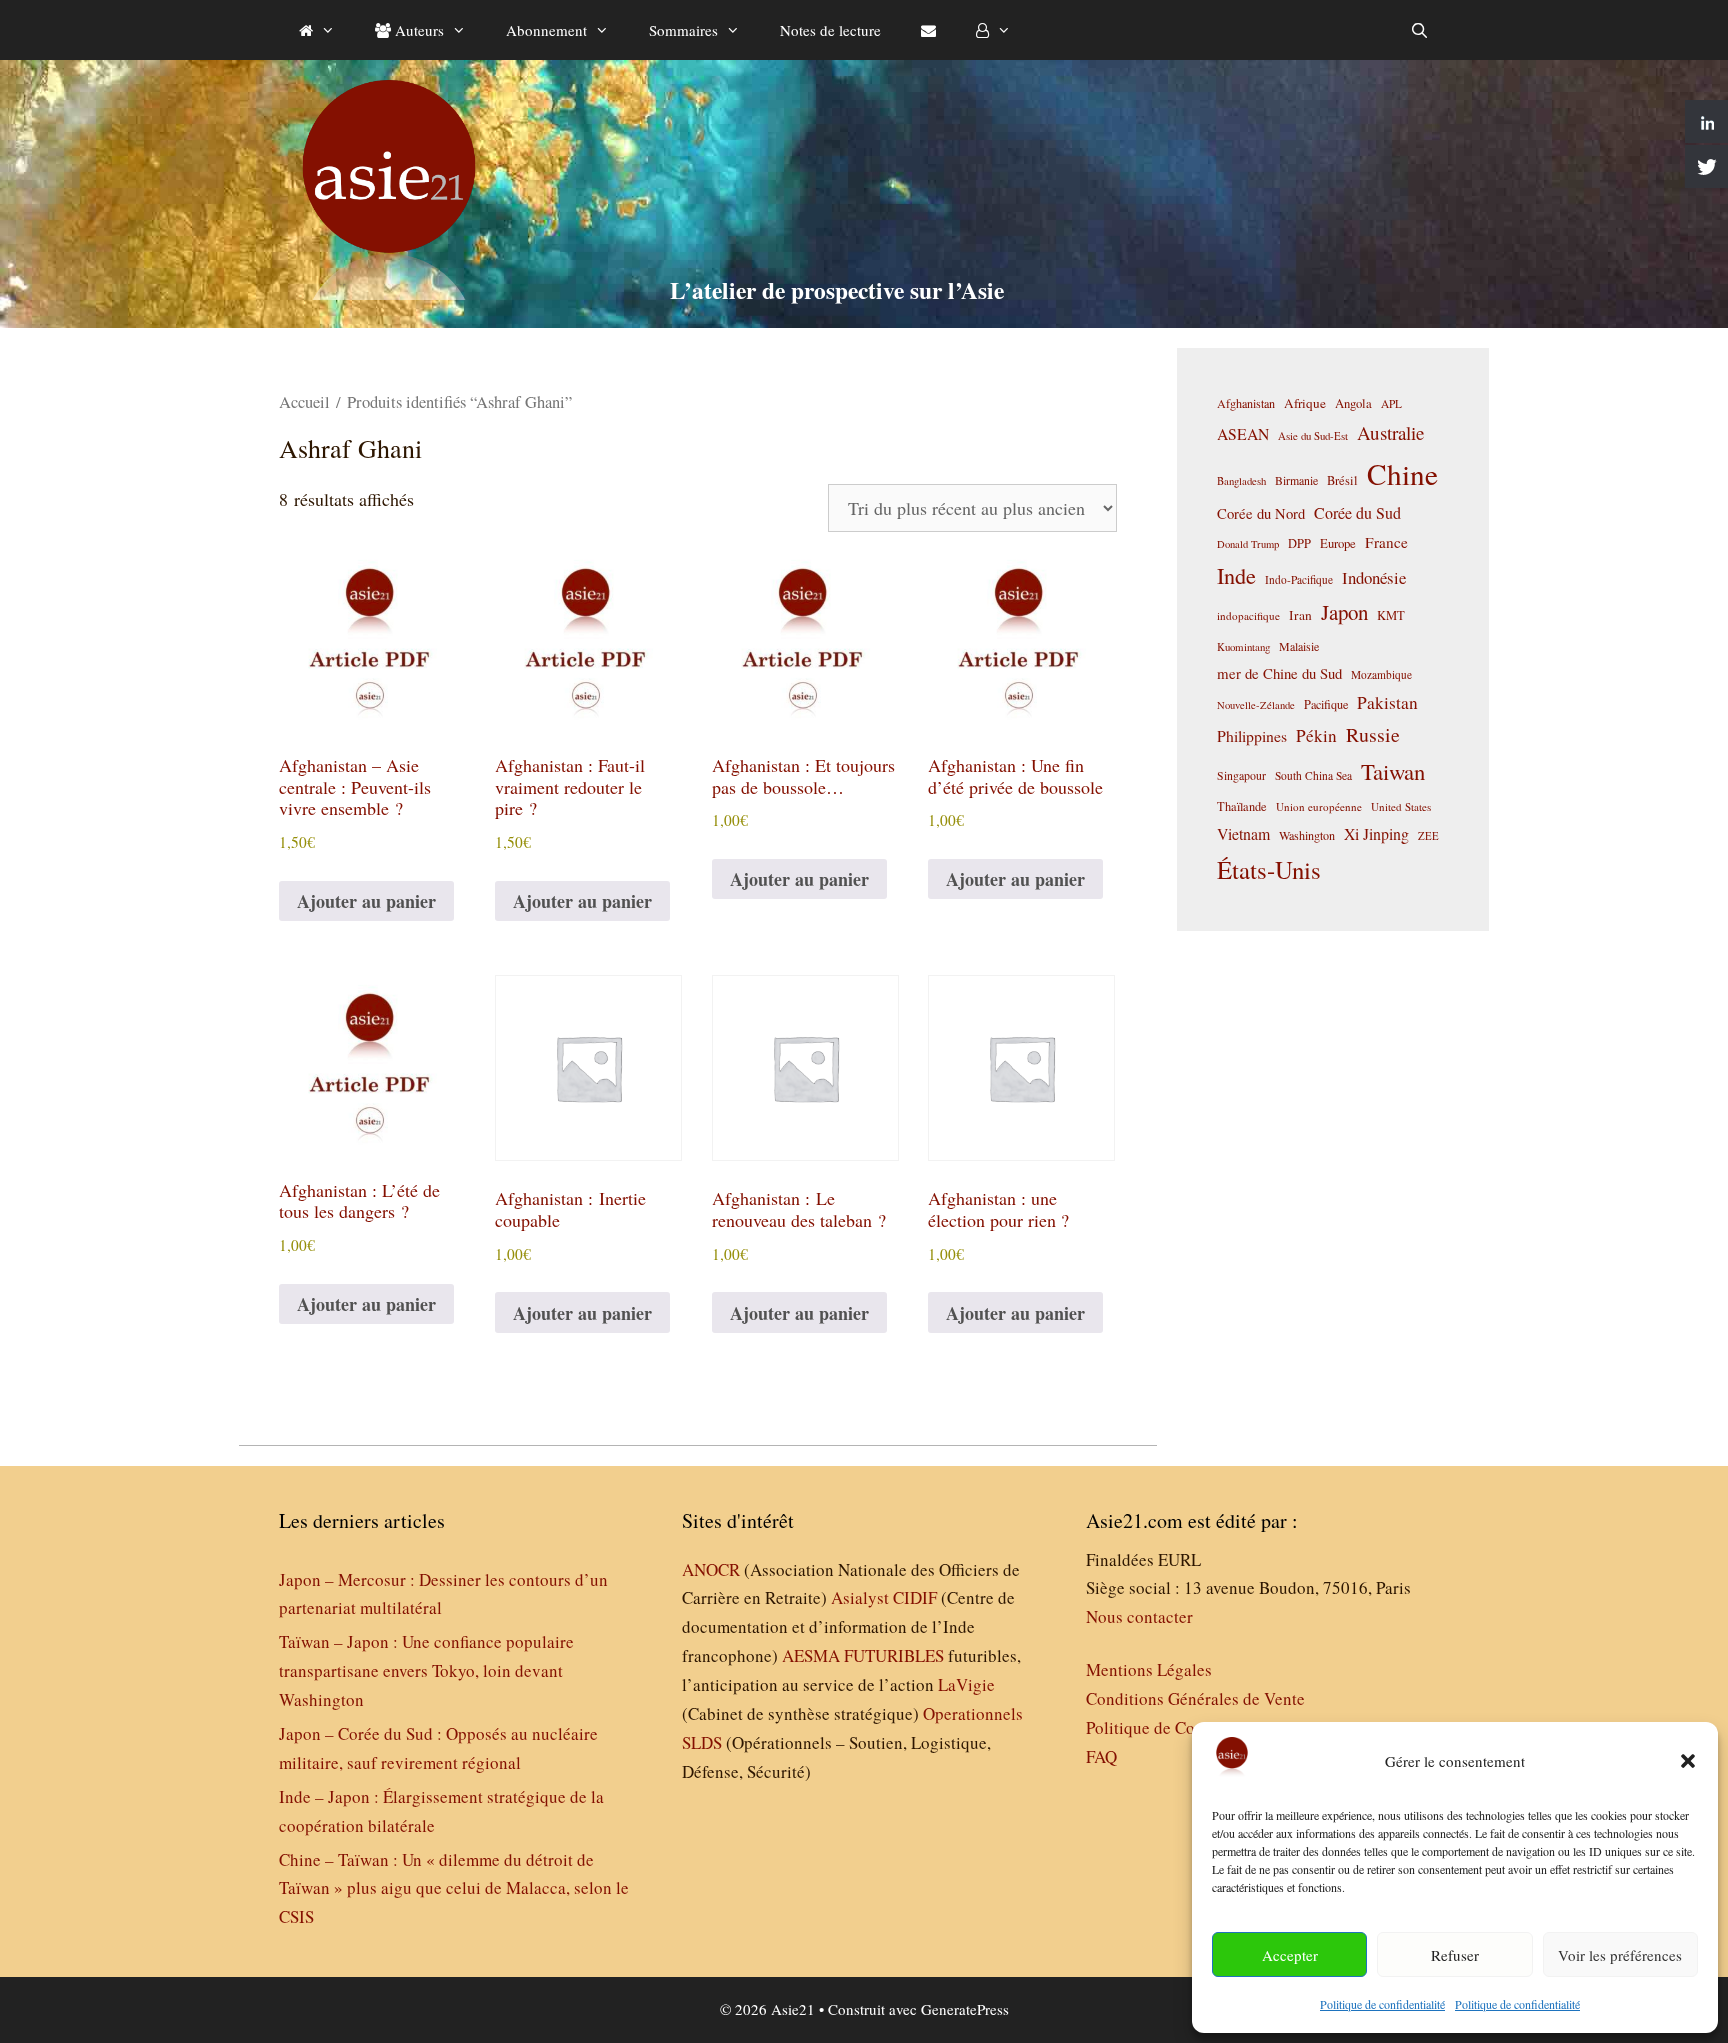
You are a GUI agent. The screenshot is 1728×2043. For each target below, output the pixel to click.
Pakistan (1387, 702)
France (1386, 542)
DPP (1299, 543)
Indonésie (1374, 577)
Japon (1344, 612)
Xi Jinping (1376, 833)
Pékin (1316, 735)
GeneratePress (965, 2009)
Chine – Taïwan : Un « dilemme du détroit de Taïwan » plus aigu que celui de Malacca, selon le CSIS (454, 1888)
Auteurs (417, 30)
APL (1391, 403)
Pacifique (1326, 704)
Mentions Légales (1149, 1669)
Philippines (1252, 735)
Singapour (1241, 775)
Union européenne (1319, 806)
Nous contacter (1139, 1616)
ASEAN (1243, 433)
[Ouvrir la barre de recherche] (1419, 30)
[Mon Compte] (993, 30)
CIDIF (915, 1597)
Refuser (1455, 1955)
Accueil (304, 402)
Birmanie (1296, 480)
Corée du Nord (1261, 513)
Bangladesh (1241, 481)
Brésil (1342, 480)
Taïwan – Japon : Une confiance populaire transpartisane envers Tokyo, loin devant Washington (426, 1670)
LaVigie (966, 1684)
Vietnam (1243, 833)
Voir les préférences (1620, 1955)
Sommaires (683, 30)
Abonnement (546, 30)
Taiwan (1393, 771)
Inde (1236, 575)
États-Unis (1269, 869)
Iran (1300, 615)
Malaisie (1299, 646)
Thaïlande (1242, 806)
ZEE (1428, 836)
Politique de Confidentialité (1183, 1727)
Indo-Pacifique (1299, 579)
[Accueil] (317, 30)
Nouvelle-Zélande (1256, 705)
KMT (1391, 615)
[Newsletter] (928, 30)
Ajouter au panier (366, 901)
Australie (1390, 432)
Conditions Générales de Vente (1195, 1698)
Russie (1373, 734)
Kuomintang (1243, 646)
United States (1401, 806)
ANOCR (711, 1569)
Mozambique (1381, 674)
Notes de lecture (830, 30)
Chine (1402, 473)
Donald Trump (1248, 544)
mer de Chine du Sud (1279, 673)
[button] (1688, 1761)
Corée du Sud (1357, 513)
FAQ (1101, 1756)
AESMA (811, 1655)
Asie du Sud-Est (1313, 435)
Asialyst (860, 1597)
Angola (1353, 403)
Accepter (1290, 1955)
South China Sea (1313, 775)
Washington (1307, 835)
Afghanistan (1246, 403)
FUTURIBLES (894, 1655)
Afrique (1305, 403)
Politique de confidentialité (1382, 2004)
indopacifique (1248, 615)
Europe (1338, 543)
